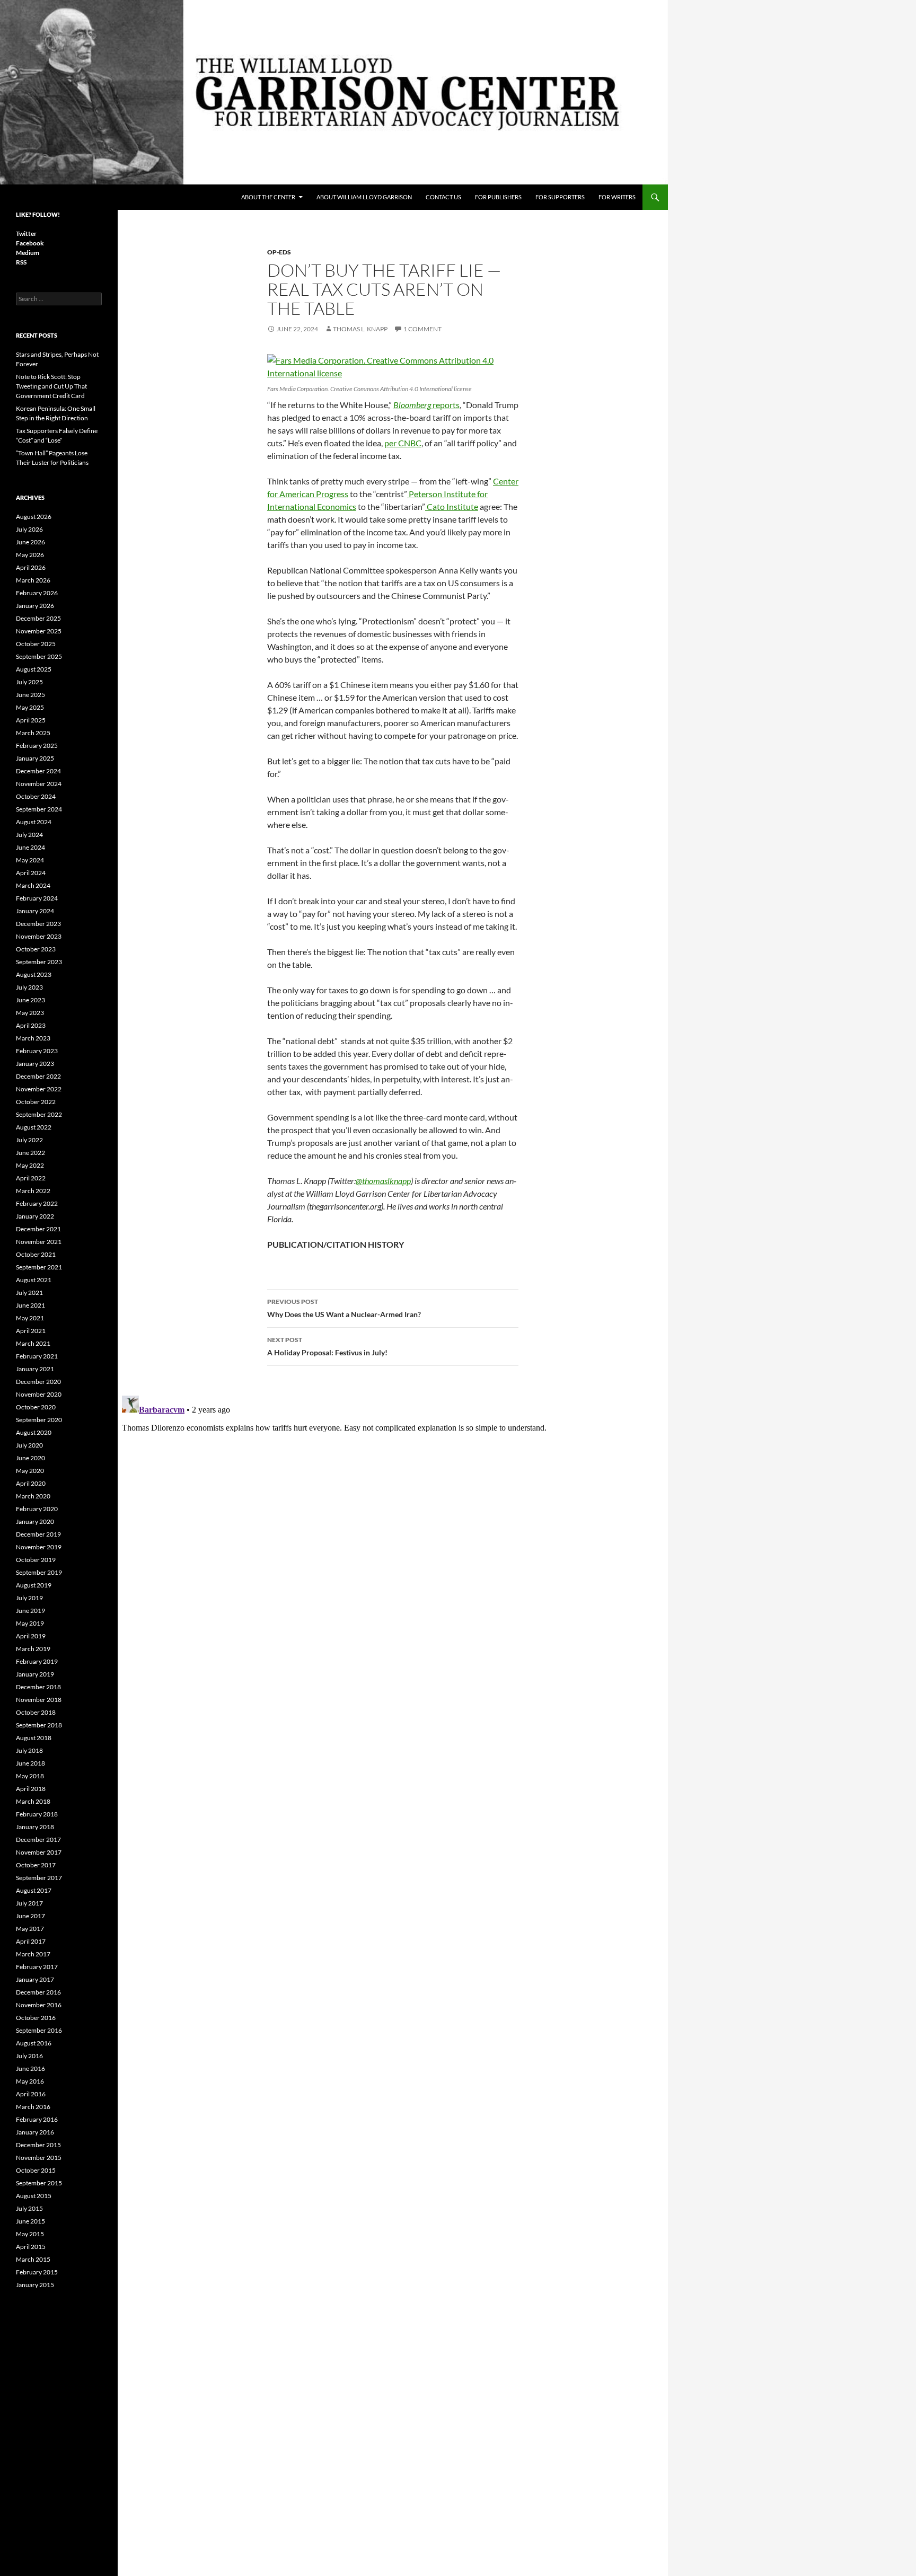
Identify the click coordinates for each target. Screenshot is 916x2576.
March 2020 (33, 1496)
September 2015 (39, 2183)
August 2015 (34, 2196)
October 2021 (36, 1254)
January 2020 (35, 1521)
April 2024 (31, 873)
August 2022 (34, 1127)
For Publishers (498, 197)
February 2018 (37, 1814)
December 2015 (38, 2145)
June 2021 (30, 1305)
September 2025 (39, 656)
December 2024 (38, 771)
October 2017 (36, 1865)
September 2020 (39, 1420)
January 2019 (35, 1674)
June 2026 (30, 542)
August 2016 (34, 2043)
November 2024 (39, 784)
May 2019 (30, 1623)
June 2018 (30, 1763)
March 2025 (33, 733)
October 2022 (36, 1102)
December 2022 (38, 1076)
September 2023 (39, 962)
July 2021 (29, 1293)
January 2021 (35, 1369)
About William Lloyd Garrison (364, 197)
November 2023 (39, 936)
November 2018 (39, 1700)
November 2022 (39, 1089)
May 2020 (30, 1471)
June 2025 (30, 695)
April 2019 (31, 1636)
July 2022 (29, 1140)
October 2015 (36, 2170)
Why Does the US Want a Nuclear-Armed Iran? (344, 1308)
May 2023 (30, 1013)
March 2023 (33, 1038)
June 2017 (30, 1916)
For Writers (617, 197)
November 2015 (39, 2158)
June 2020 (30, 1458)
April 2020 (31, 1483)
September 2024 (39, 809)
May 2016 (30, 2081)
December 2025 (38, 618)
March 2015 (33, 2259)
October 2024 (36, 796)
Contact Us (443, 197)
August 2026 (34, 517)
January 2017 (35, 1979)
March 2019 (33, 1649)
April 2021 (31, 1331)
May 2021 (30, 1318)
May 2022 (30, 1165)
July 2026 (29, 529)
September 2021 (39, 1267)
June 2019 (30, 1611)
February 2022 (37, 1203)
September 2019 (39, 1572)
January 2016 (35, 2132)
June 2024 (30, 847)
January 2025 (35, 758)
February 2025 (37, 746)
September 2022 (39, 1114)
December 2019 (38, 1534)
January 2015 (35, 2285)
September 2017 (39, 1878)
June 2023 (30, 1000)
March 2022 (33, 1191)
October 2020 (36, 1407)
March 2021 (33, 1343)
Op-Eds (279, 252)
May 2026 (30, 555)
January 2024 (35, 911)
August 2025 (34, 669)
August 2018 (34, 1738)
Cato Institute (452, 506)
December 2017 (38, 1840)
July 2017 (29, 1903)
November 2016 (39, 2005)
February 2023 (37, 1051)
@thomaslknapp (383, 1181)
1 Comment (422, 329)
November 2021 (39, 1242)
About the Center (268, 197)
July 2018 (29, 1750)
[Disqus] (393, 1524)
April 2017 (31, 1941)
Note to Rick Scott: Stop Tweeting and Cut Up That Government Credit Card (51, 386)
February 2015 (37, 2272)
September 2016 (39, 2030)
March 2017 (33, 1954)
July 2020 (29, 1445)
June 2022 (30, 1153)
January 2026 (35, 606)
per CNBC (403, 443)
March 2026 (33, 580)
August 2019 (34, 1585)
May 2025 (30, 707)
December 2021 (38, 1229)
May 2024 (30, 860)
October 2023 (36, 949)
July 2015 (29, 2208)
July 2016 (29, 2056)
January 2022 (35, 1216)
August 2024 (34, 822)
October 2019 (36, 1560)
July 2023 (29, 987)
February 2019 (37, 1661)
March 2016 (33, 2107)
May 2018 (30, 1776)
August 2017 (34, 1890)
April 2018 (31, 1789)
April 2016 (31, 2094)
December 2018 (38, 1687)
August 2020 (34, 1432)
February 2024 (37, 898)
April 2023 (31, 1025)
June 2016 (30, 2068)
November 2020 (39, 1394)
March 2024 (33, 885)
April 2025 (31, 720)
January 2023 (35, 1064)
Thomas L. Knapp (360, 329)
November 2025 (39, 631)
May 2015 (30, 2234)
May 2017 (30, 1929)
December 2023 (38, 924)
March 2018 (33, 1801)
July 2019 (29, 1598)
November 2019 (39, 1547)
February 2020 (37, 1509)
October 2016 (36, 2018)
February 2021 (37, 1356)
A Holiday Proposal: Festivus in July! (327, 1346)
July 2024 (29, 835)
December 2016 (38, 1992)
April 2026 (31, 567)
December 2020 (38, 1382)
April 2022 (31, 1178)
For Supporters (560, 197)
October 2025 (36, 644)
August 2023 (34, 974)
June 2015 (30, 2221)
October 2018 (36, 1712)
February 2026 (37, 593)
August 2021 (34, 1280)
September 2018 (39, 1725)
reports (426, 405)
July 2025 (29, 682)
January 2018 (35, 1827)
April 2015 (31, 2247)
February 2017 (37, 1967)
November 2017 (39, 1852)
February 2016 (37, 2119)
